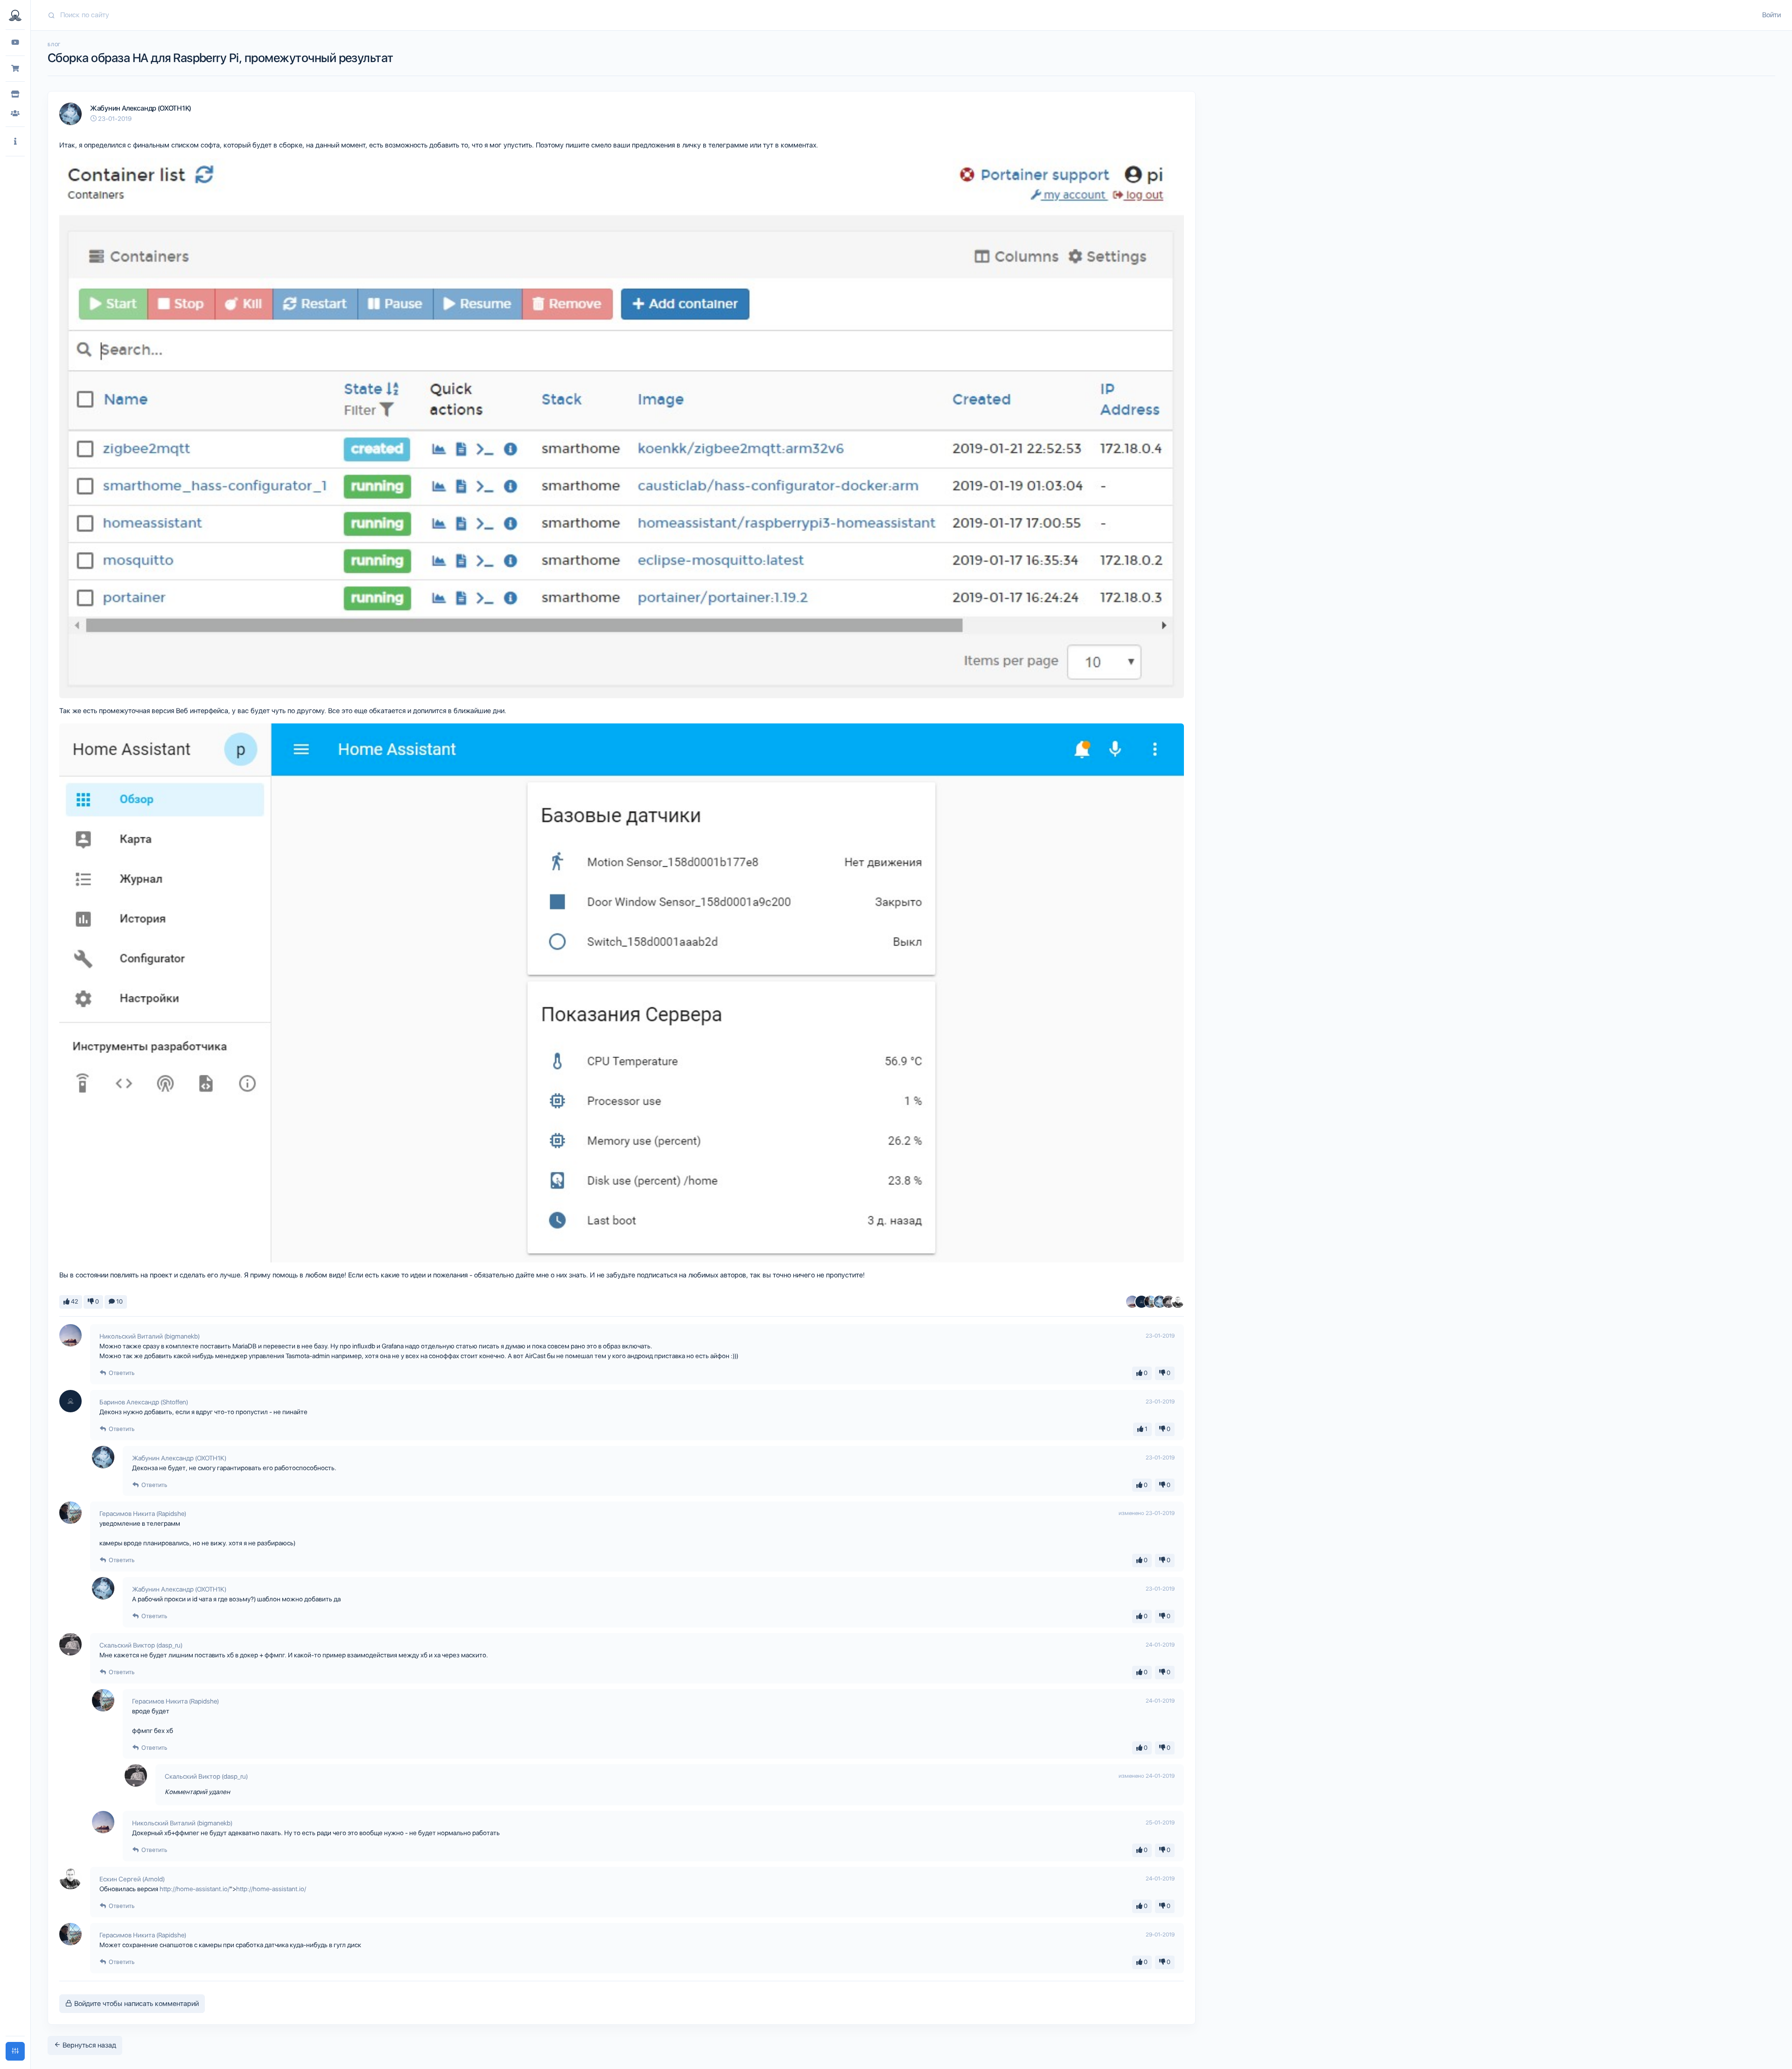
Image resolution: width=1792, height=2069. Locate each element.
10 (119, 1301)
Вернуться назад (88, 2045)
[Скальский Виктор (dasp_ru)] (1169, 1302)
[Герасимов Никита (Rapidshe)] (1150, 1302)
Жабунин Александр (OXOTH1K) (141, 108)
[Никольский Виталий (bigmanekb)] (1132, 1302)
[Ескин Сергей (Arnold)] (1178, 1302)
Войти (1771, 15)
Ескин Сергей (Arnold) (132, 1879)
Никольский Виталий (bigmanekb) (150, 1336)
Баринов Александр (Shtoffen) (144, 1402)
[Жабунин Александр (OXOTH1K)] (1160, 1302)
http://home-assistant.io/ (195, 1889)
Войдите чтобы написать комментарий (136, 2004)
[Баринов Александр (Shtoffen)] (1141, 1302)
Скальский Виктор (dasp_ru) (141, 1645)
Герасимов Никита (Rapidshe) (143, 1514)
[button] (15, 142)
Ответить (121, 1373)
